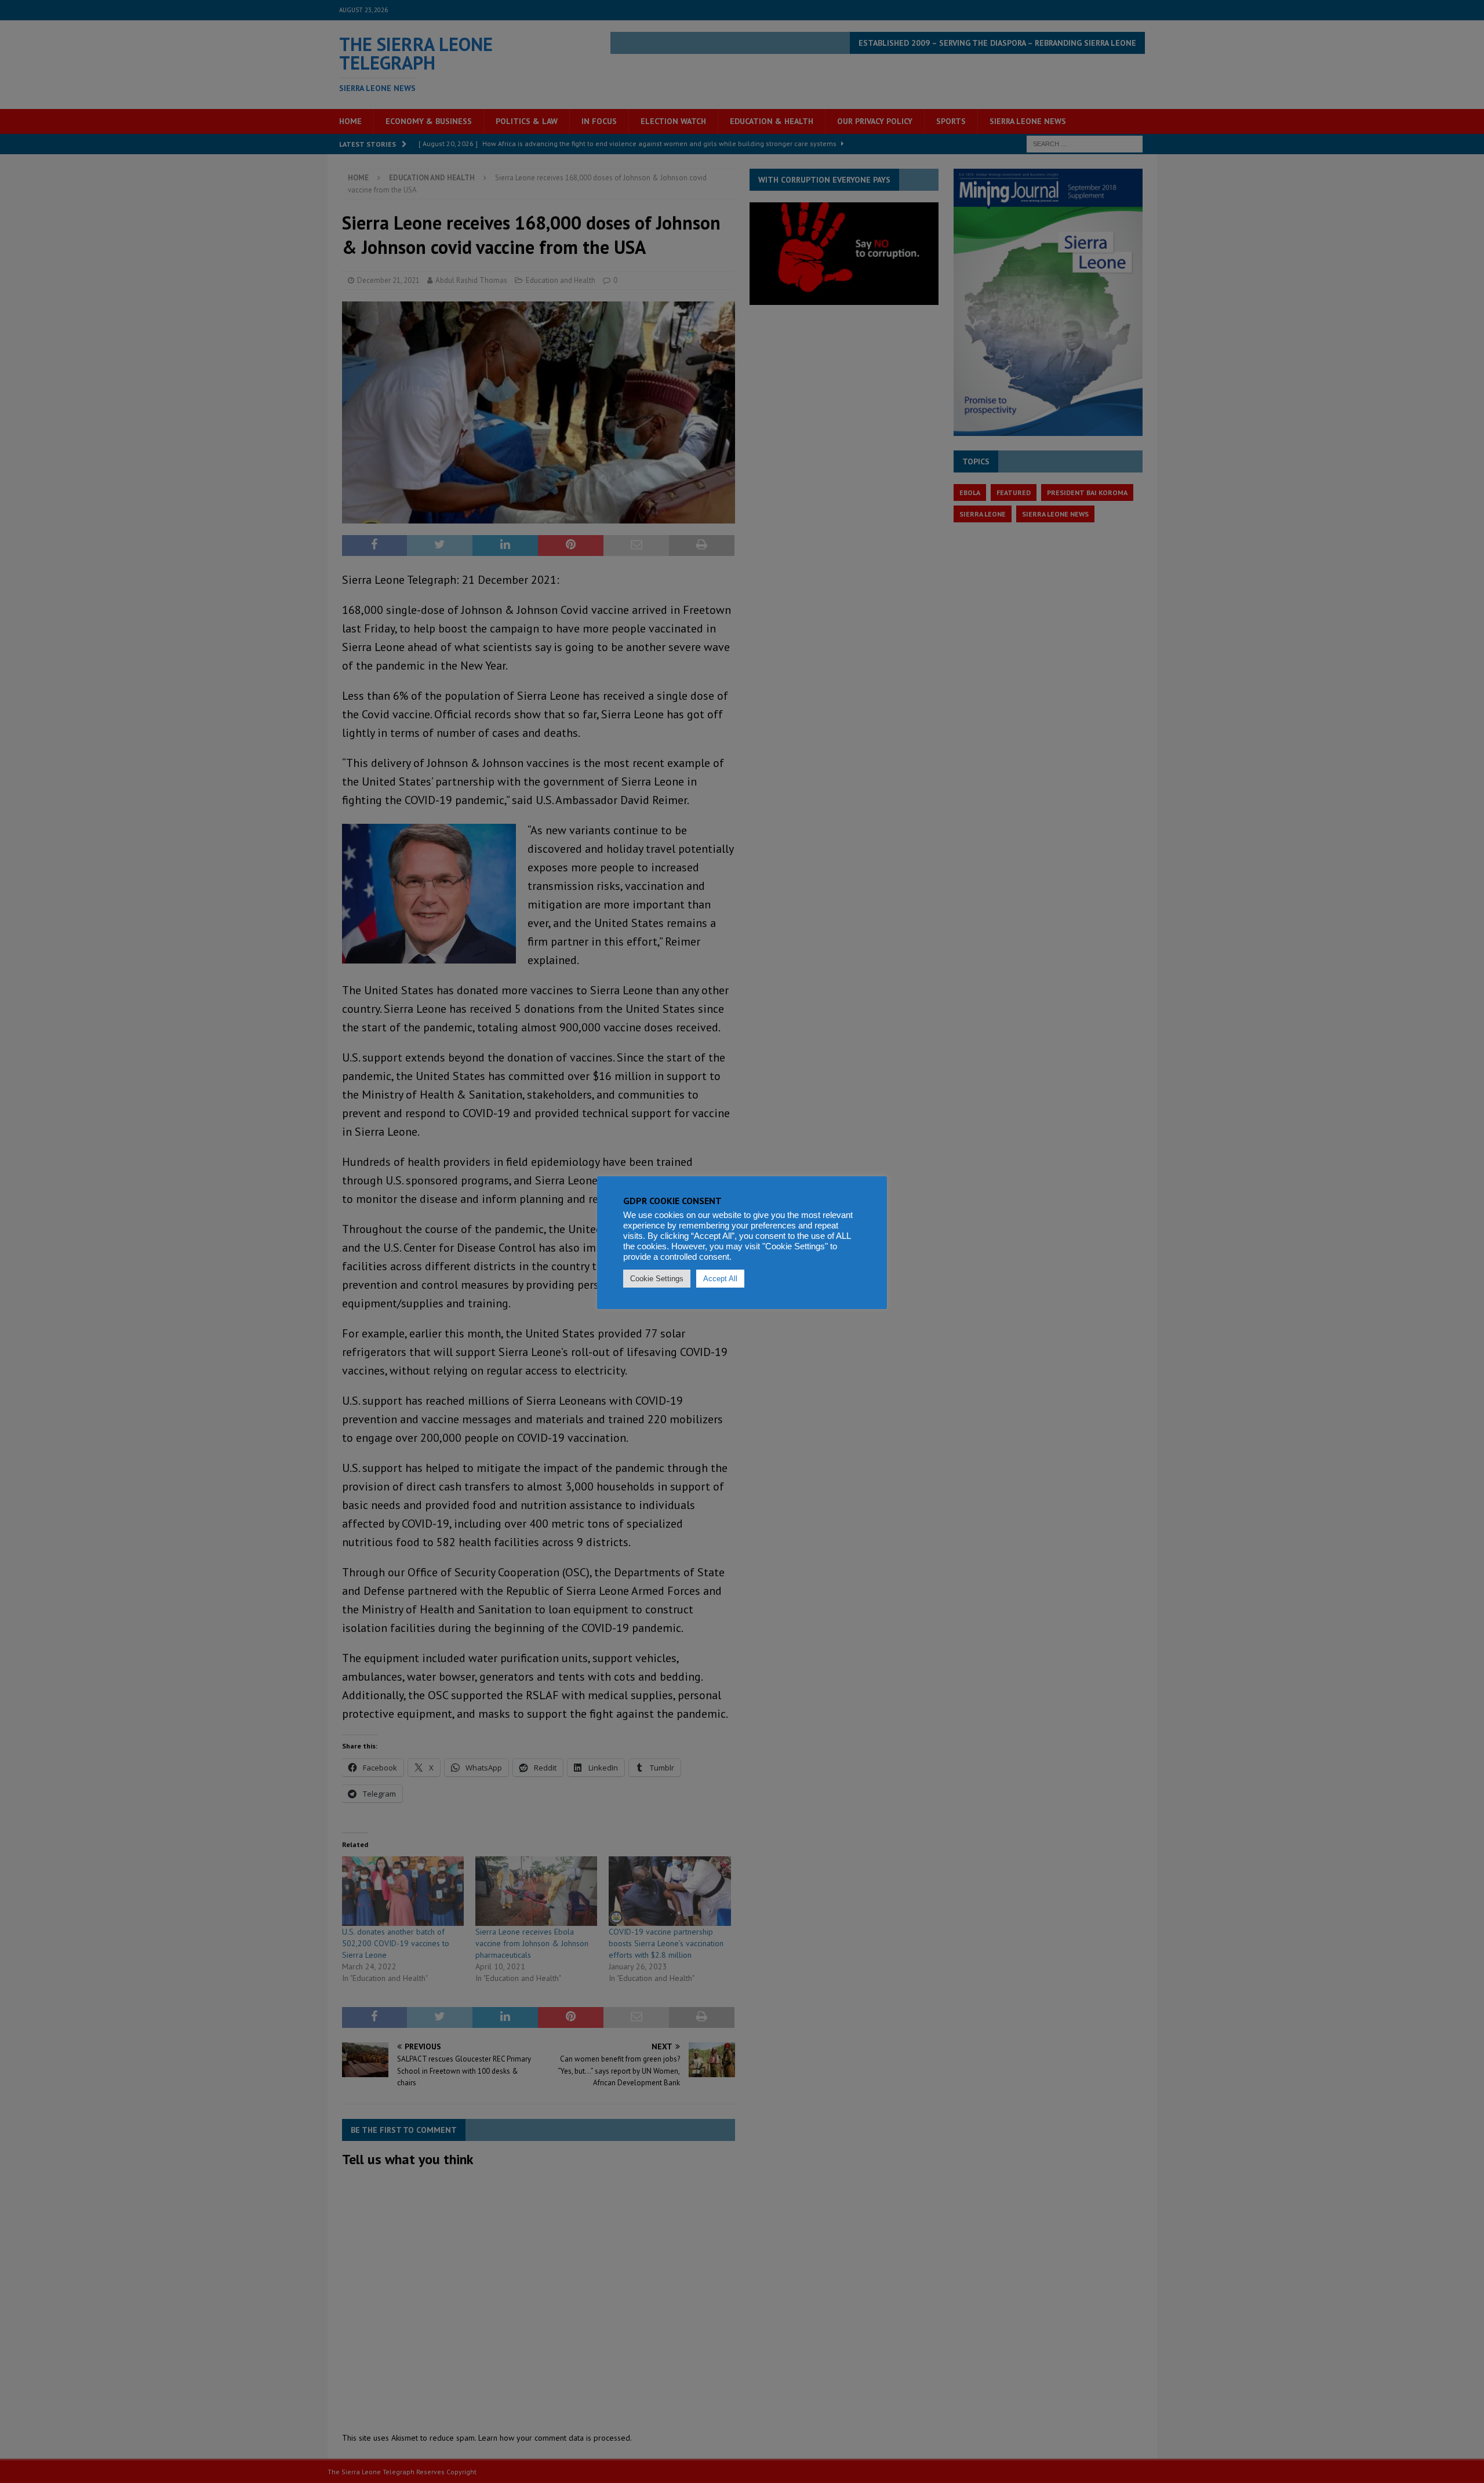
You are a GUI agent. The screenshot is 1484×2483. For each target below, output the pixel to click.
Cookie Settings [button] (657, 1279)
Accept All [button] (720, 1279)
